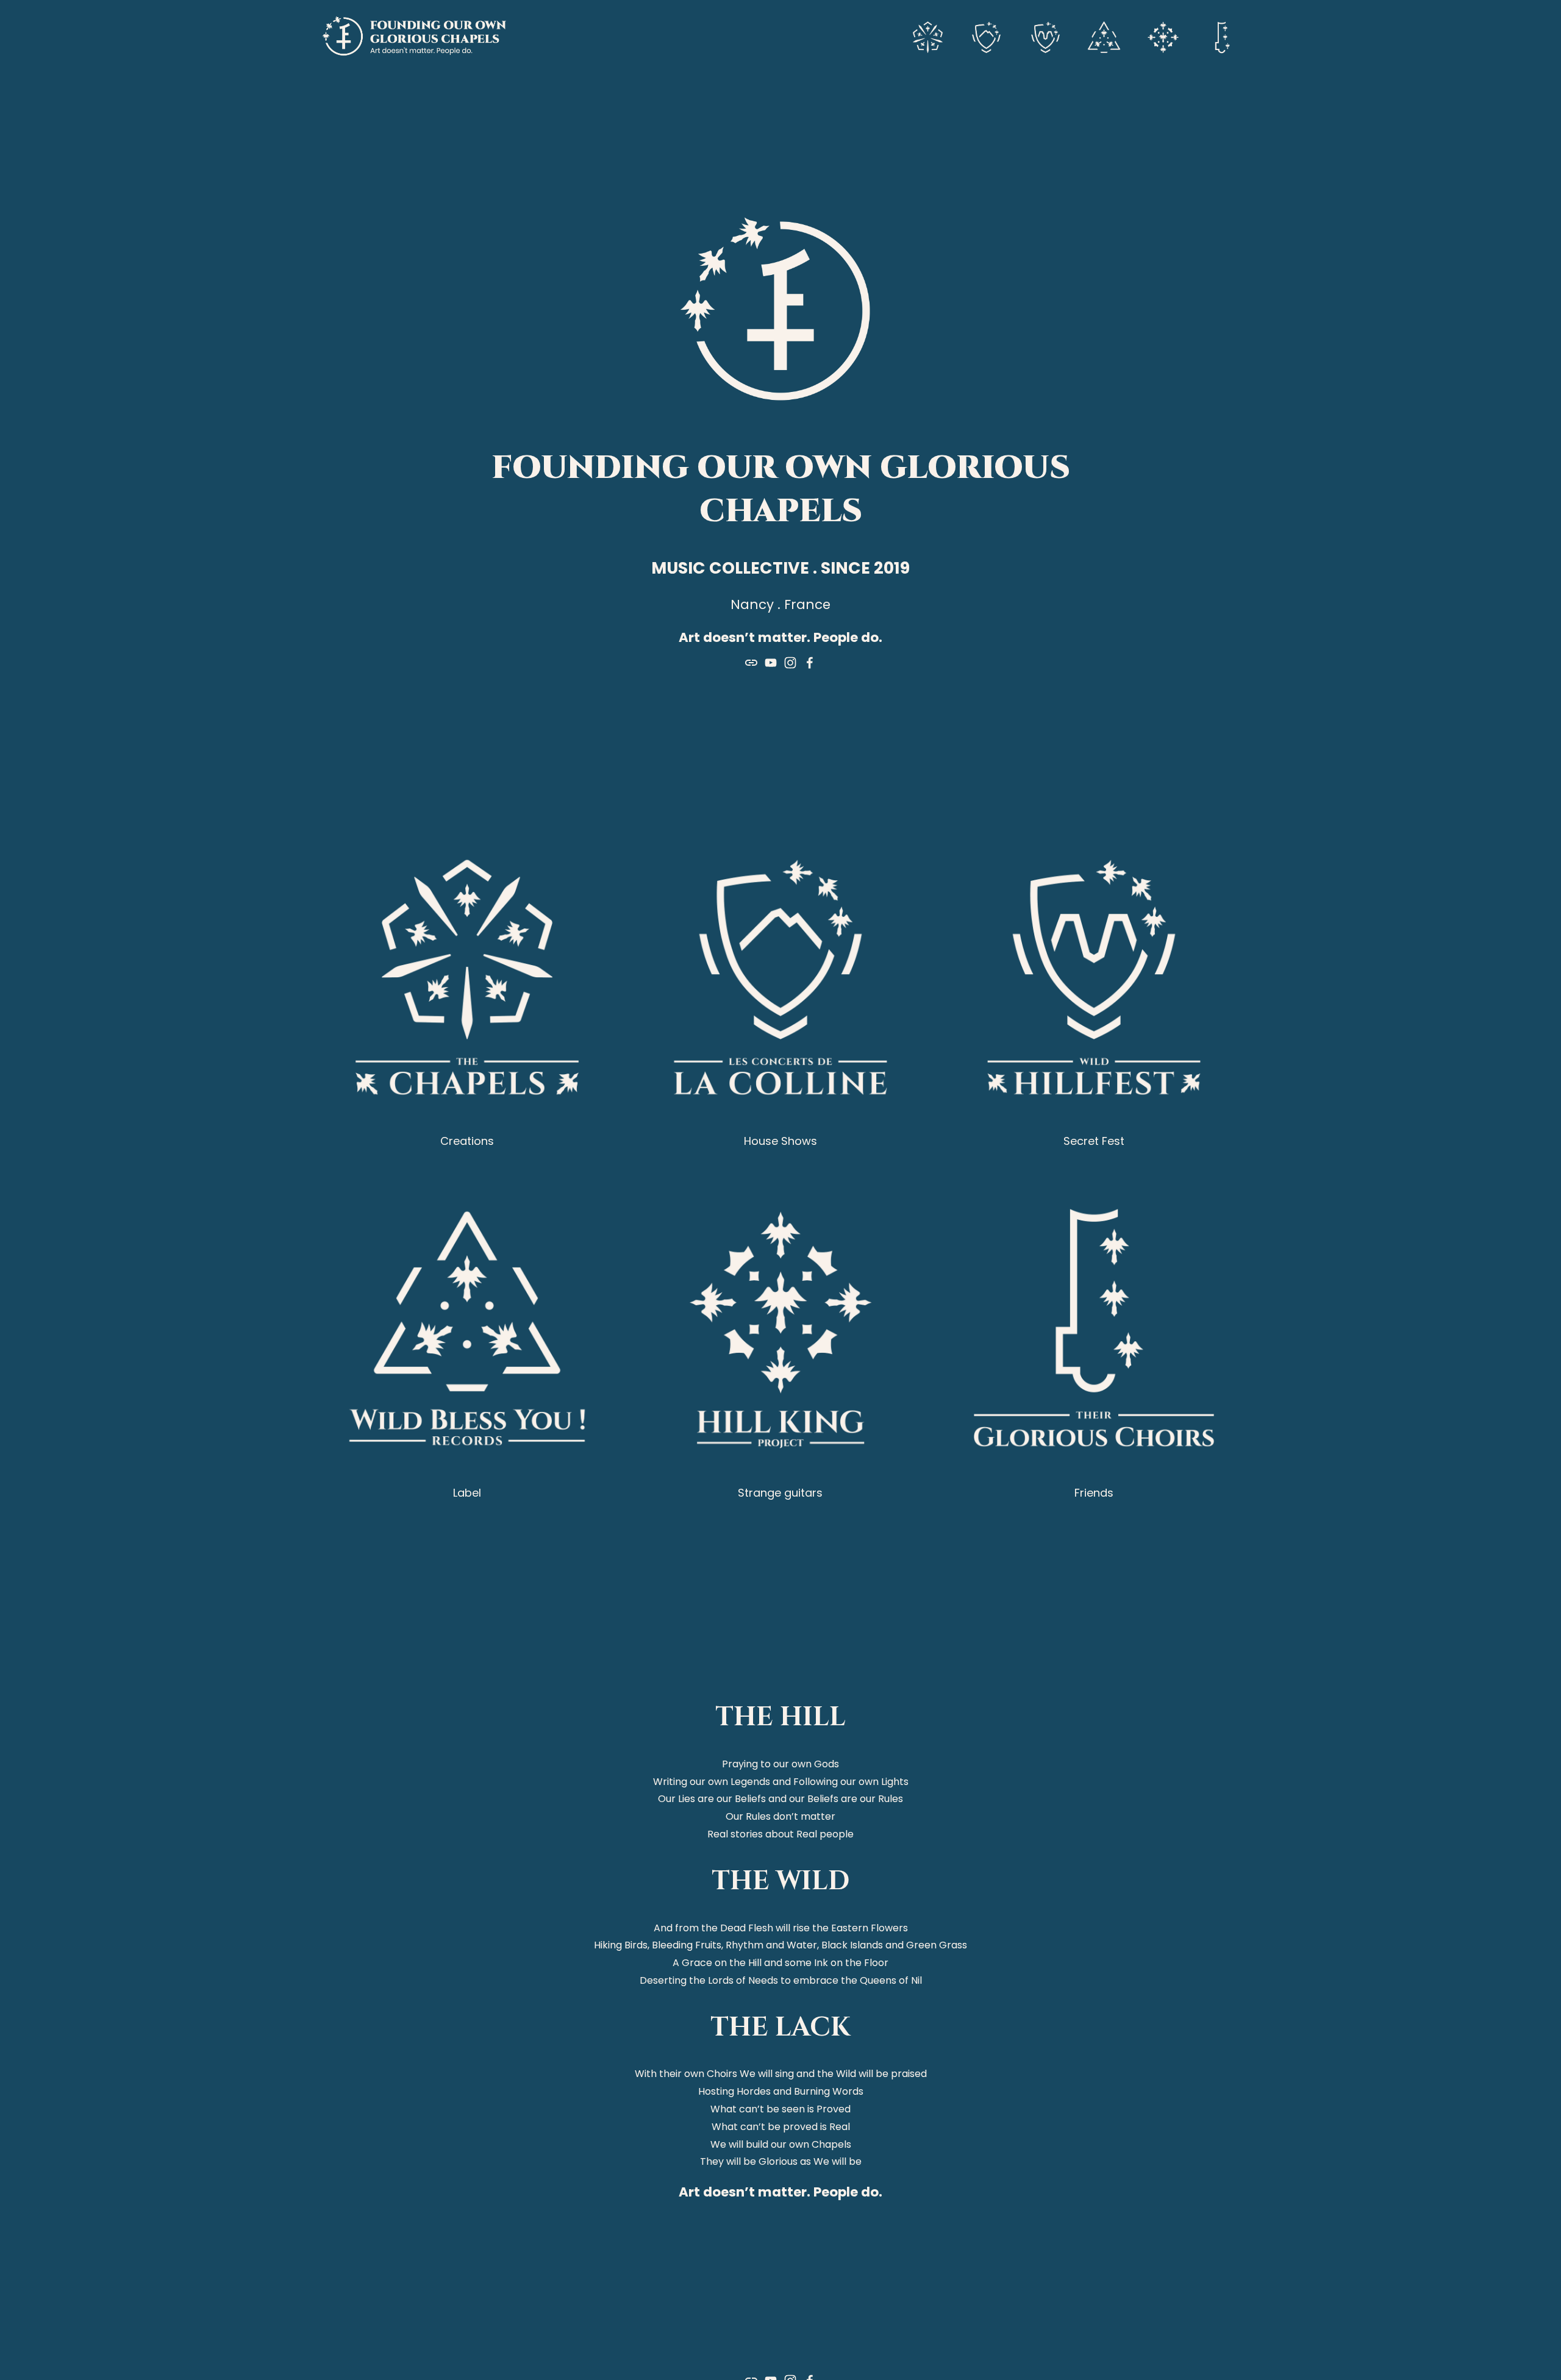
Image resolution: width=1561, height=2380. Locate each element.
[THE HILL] (987, 36)
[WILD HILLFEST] (1045, 36)
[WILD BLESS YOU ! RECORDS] (1104, 36)
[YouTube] (771, 663)
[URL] (751, 663)
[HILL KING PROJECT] (1163, 36)
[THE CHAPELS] (928, 36)
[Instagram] (790, 663)
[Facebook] (810, 663)
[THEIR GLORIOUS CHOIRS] (1222, 36)
